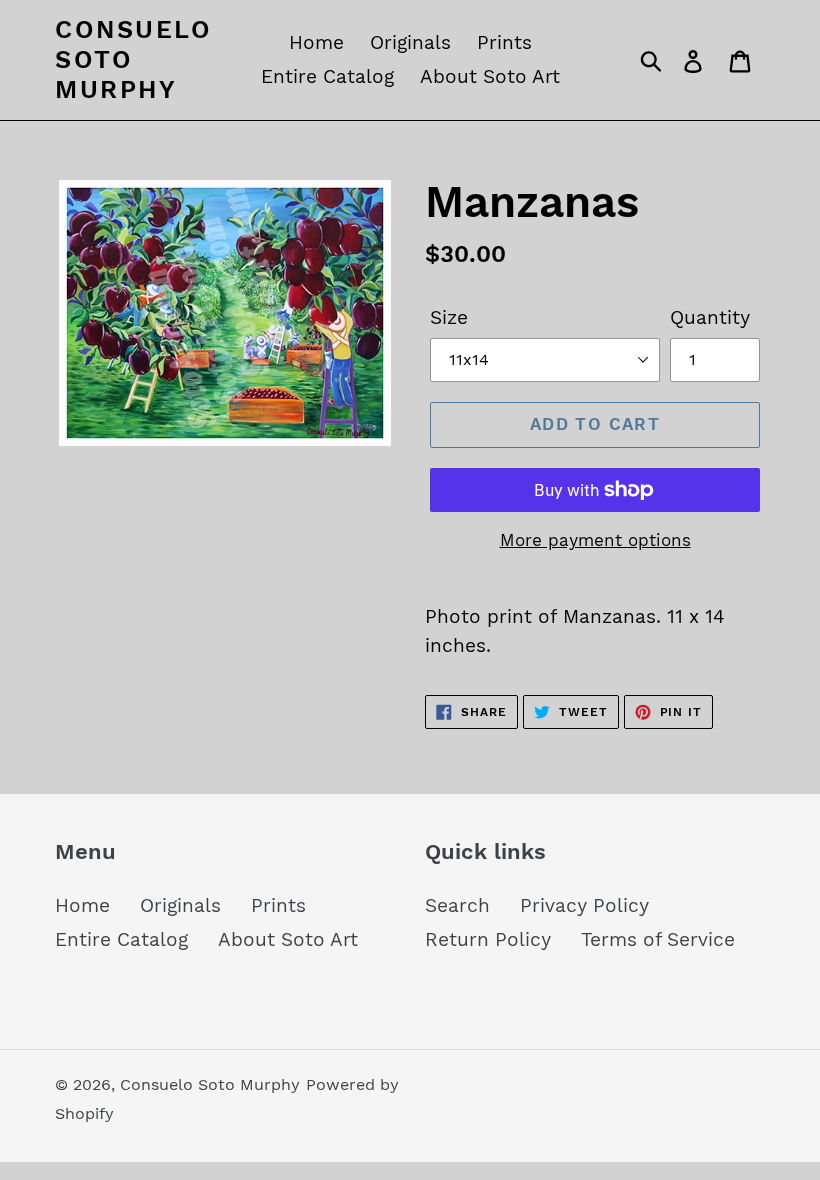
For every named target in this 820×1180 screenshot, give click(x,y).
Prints (278, 905)
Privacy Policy (584, 905)
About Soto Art (288, 939)
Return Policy (488, 939)
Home (82, 905)
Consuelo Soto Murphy (133, 59)
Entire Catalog (121, 939)
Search (457, 905)
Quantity (710, 317)
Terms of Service (658, 939)
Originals (180, 905)
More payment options (595, 540)
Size (449, 317)
